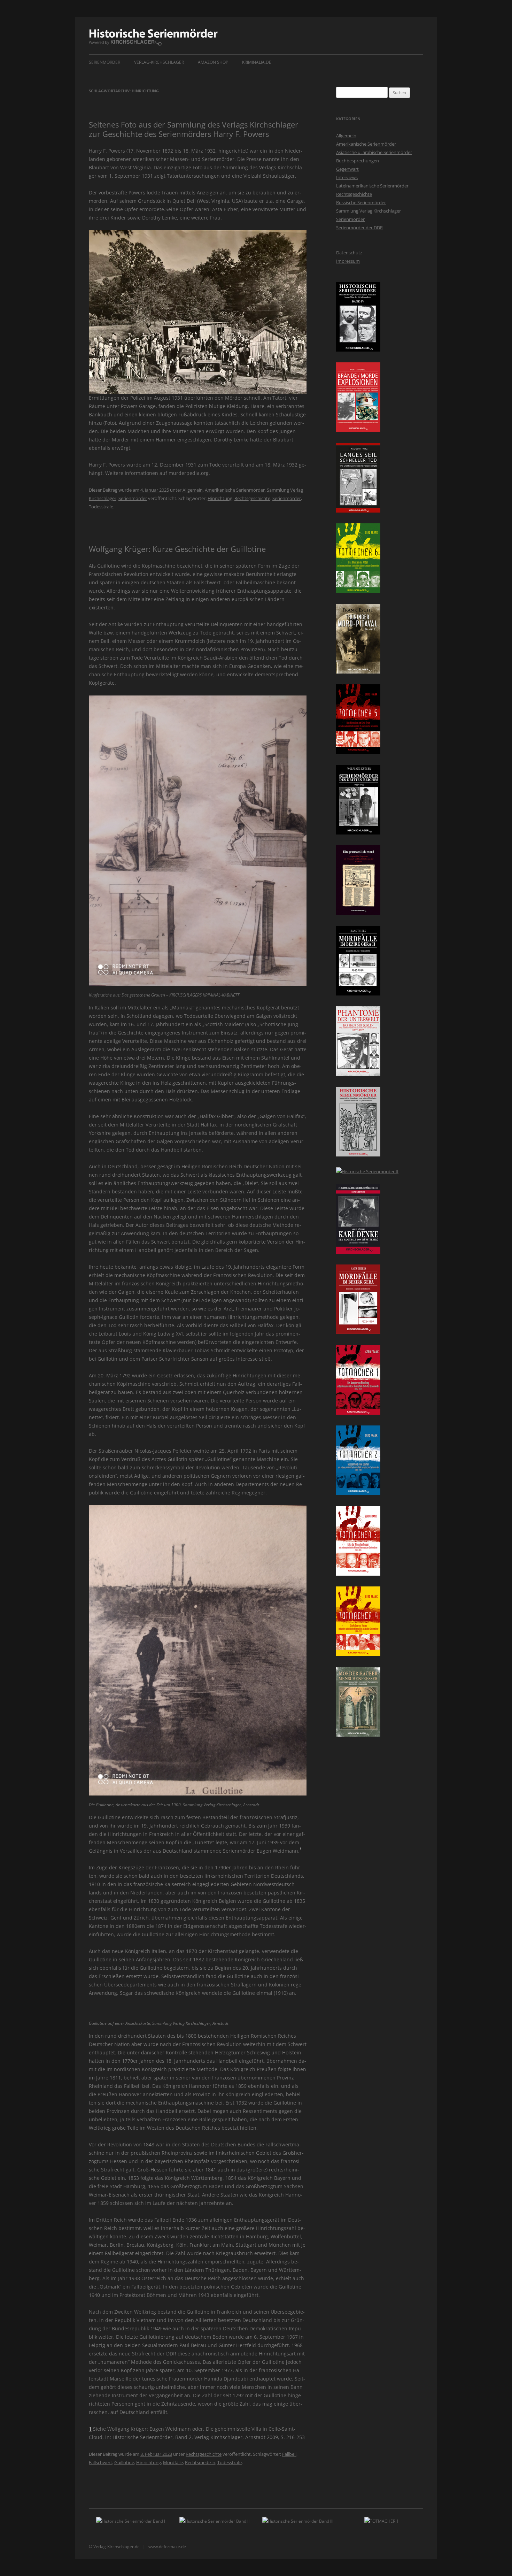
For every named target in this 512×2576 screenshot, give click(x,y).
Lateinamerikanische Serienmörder (372, 186)
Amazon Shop (213, 62)
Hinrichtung (220, 498)
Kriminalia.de (257, 62)
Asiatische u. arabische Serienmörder (374, 152)
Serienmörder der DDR (359, 228)
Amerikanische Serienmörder (235, 490)
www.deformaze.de (167, 2547)
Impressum (348, 261)
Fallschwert (100, 2462)
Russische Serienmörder (361, 202)
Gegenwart (347, 169)
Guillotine (124, 2462)
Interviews (347, 177)
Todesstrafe (101, 507)
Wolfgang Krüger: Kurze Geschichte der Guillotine (177, 549)
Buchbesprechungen (358, 161)
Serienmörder (104, 62)
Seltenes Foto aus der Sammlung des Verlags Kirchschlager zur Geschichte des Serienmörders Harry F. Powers (193, 129)
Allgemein (193, 490)
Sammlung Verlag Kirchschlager (369, 211)
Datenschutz (349, 253)
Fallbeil (289, 2454)
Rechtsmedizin (200, 2462)
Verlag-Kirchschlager (159, 62)
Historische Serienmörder (153, 37)
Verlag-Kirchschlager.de (117, 2547)
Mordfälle (173, 2462)
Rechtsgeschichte (252, 498)
